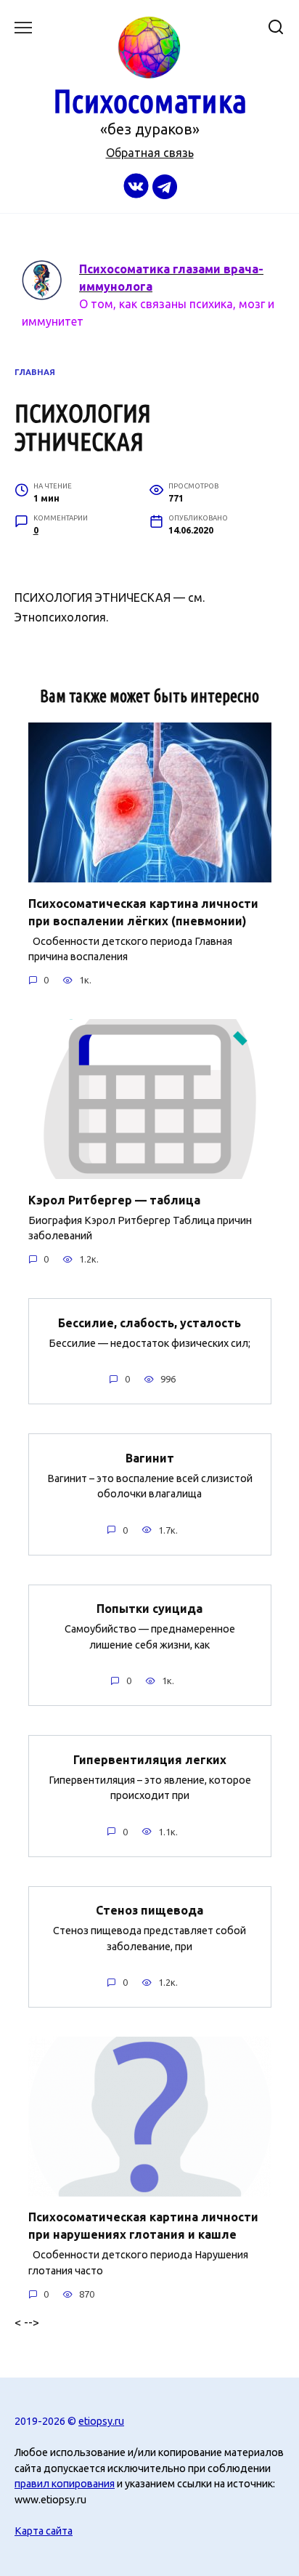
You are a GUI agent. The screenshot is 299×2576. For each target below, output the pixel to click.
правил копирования (65, 2484)
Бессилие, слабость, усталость (149, 1322)
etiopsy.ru (101, 2421)
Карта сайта (44, 2531)
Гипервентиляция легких (150, 1759)
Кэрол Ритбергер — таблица (114, 1199)
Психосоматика (150, 101)
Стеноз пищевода (149, 1910)
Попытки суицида (149, 1609)
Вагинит (150, 1457)
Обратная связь (150, 153)
